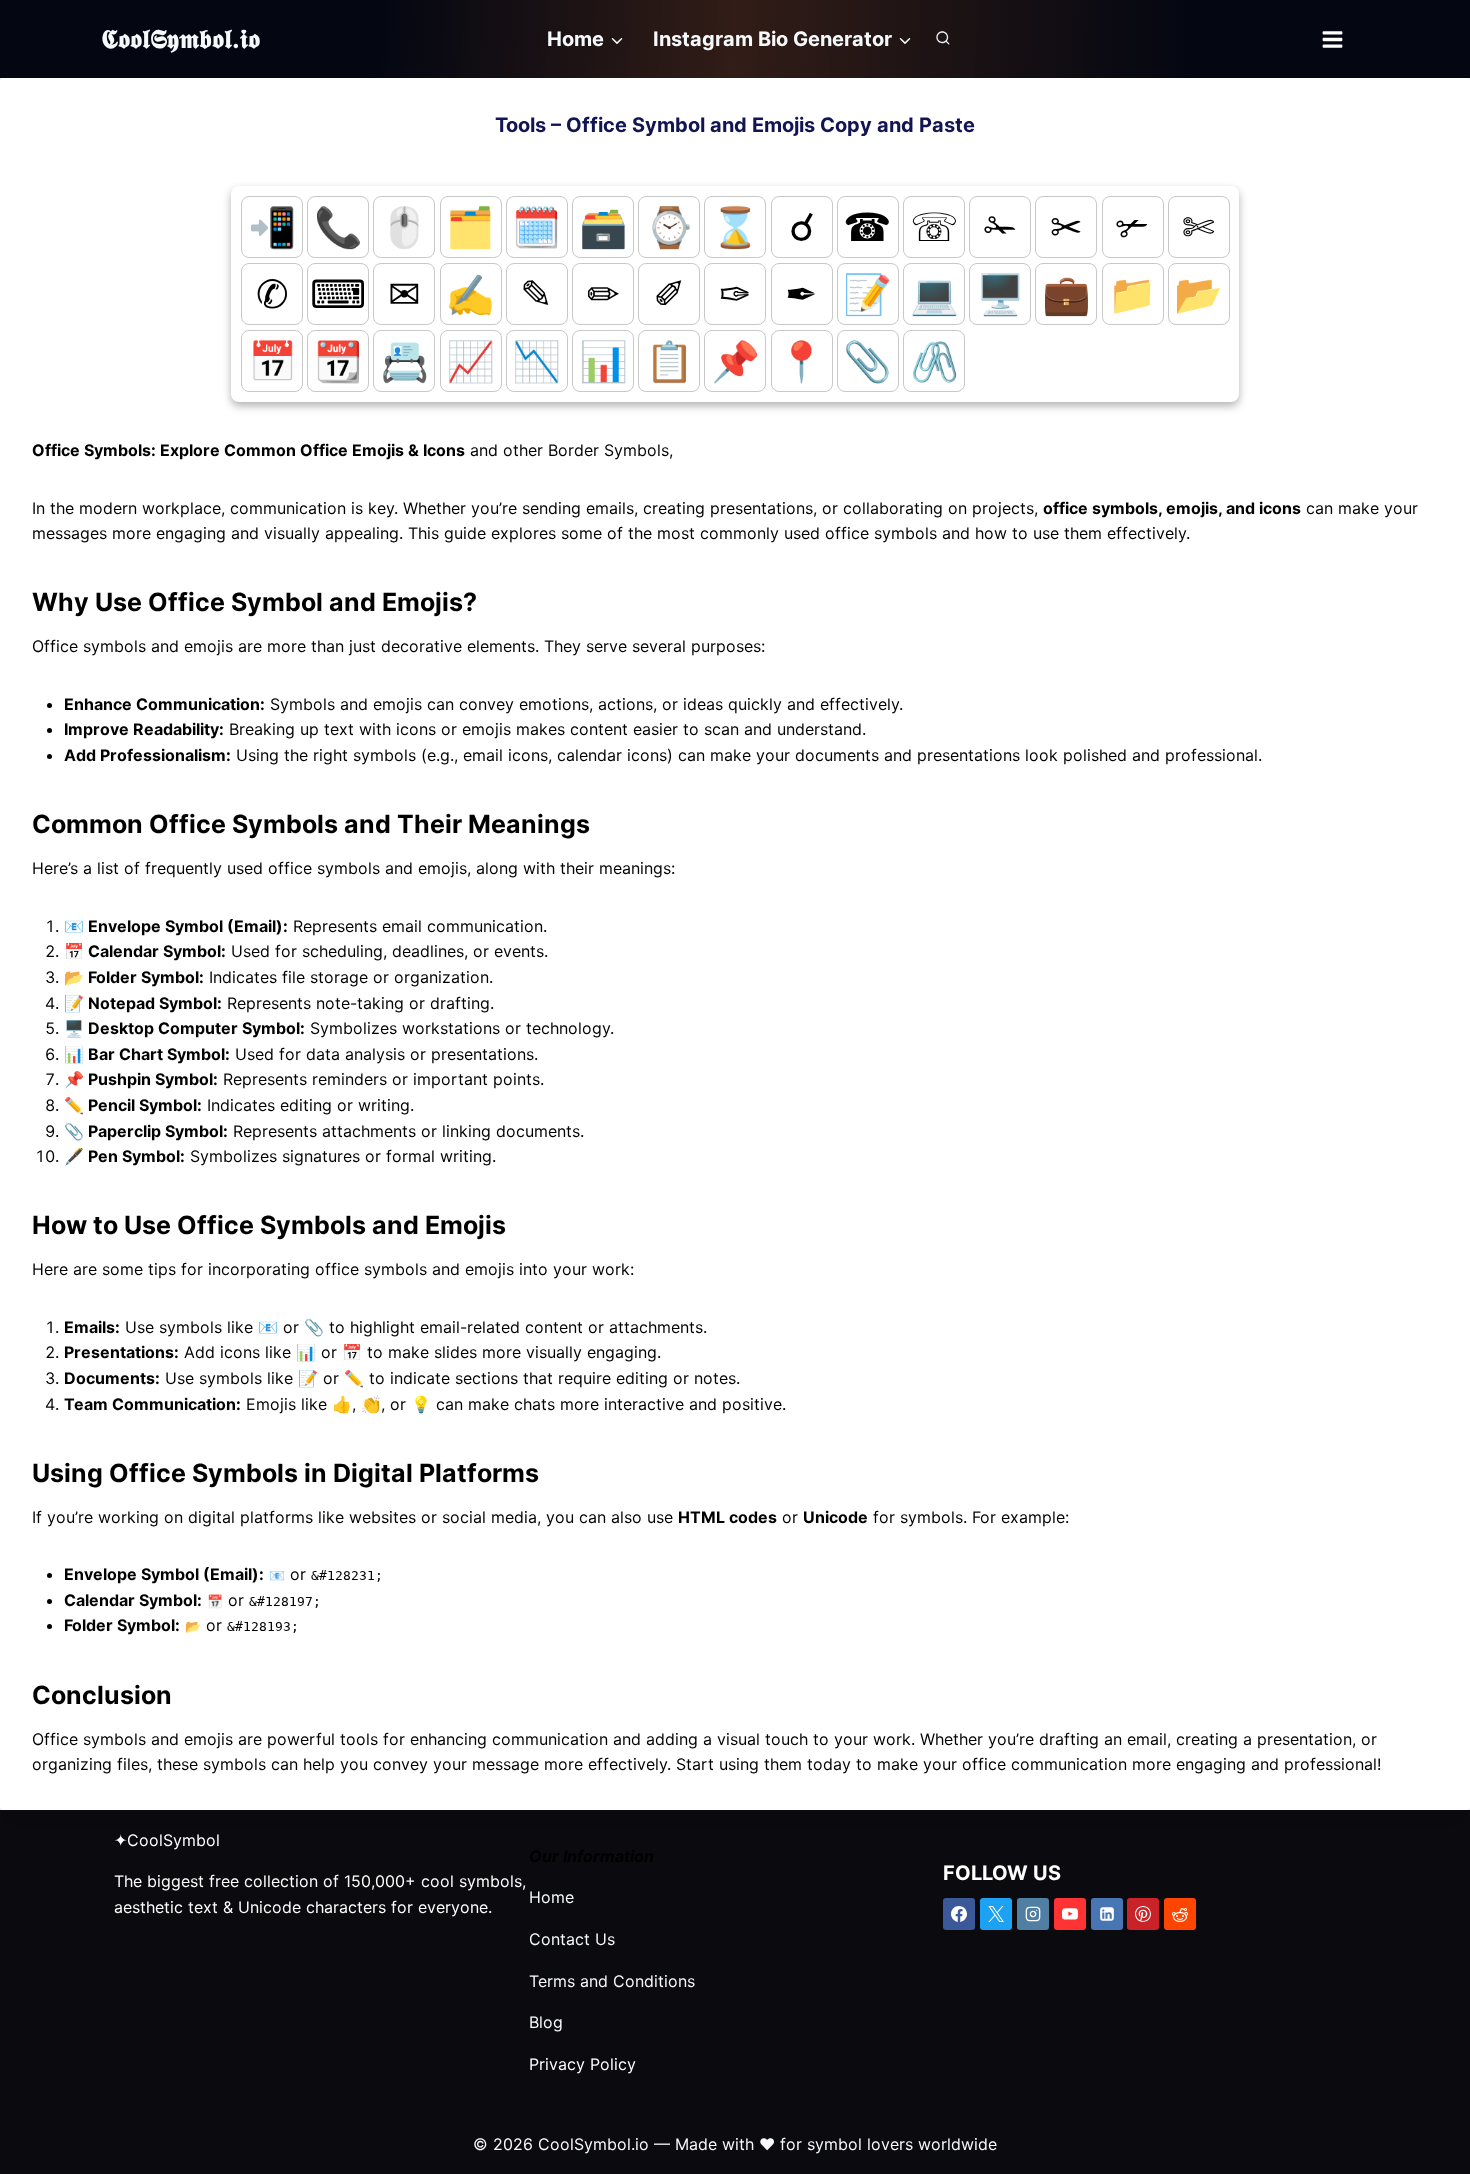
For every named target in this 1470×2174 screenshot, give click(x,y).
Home (551, 1897)
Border (576, 450)
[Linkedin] (1107, 1914)
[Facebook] (959, 1914)
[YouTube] (1070, 1914)
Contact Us (572, 1939)
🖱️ (404, 226)
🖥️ (1000, 293)
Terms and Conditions (612, 1981)
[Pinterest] (1143, 1914)
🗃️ (603, 226)
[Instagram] (1033, 1914)
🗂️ (470, 226)
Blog (546, 2022)
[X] (996, 1914)
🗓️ (536, 226)
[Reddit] (1180, 1914)
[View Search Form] (943, 39)
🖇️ (934, 360)
